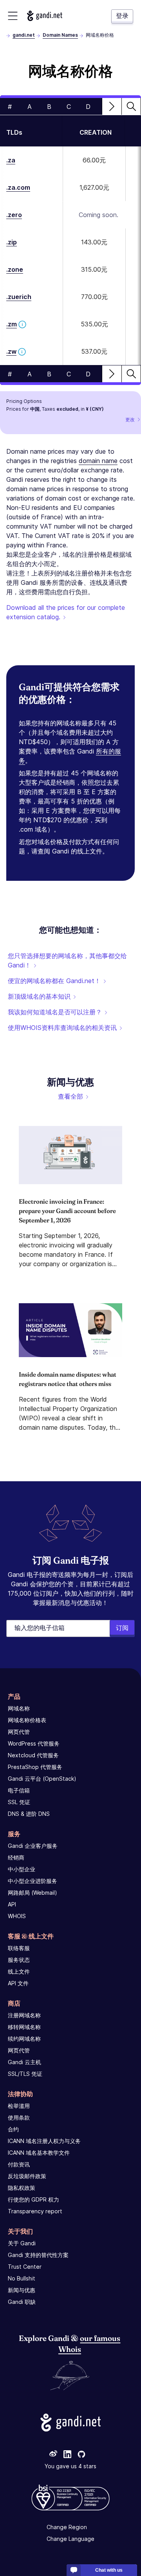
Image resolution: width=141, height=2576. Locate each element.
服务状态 (19, 1960)
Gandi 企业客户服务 (33, 1846)
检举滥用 (19, 2106)
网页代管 (19, 1732)
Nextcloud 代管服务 (33, 1755)
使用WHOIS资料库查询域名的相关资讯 (62, 1028)
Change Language (70, 2539)
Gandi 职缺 (22, 2302)
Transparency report (35, 2211)
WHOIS (17, 1916)
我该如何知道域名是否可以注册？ (55, 1012)
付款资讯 (19, 2164)
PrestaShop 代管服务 (35, 1767)
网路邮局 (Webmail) (33, 1893)
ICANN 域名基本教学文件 (39, 2153)
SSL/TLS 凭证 (25, 2074)
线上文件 (19, 1971)
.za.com (18, 187)
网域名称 (19, 1708)
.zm (12, 324)
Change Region (67, 2527)
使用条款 (19, 2117)
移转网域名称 (24, 2027)
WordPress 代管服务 (34, 1743)
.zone (15, 269)
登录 (122, 16)
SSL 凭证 (19, 1802)
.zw (11, 351)
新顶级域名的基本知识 (39, 996)
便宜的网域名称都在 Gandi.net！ (54, 981)
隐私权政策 (22, 2188)
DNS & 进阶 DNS (29, 1814)
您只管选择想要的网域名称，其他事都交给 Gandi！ (67, 960)
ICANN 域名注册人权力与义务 (44, 2141)
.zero (14, 215)
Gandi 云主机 (24, 2062)
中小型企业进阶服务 (33, 1881)
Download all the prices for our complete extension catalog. (66, 612)
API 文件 (18, 1983)
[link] (53, 2455)
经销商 (16, 1857)
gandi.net (24, 35)
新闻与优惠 (22, 2290)
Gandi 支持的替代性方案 (38, 2255)
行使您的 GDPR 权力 (33, 2199)
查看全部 (70, 1096)
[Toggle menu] (13, 16)
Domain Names (60, 35)
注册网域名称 (24, 2015)
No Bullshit (22, 2278)
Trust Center (25, 2267)
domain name (98, 461)
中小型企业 (22, 1869)
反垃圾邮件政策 (27, 2176)
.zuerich (19, 297)
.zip (12, 242)
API (12, 1904)
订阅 (122, 1628)
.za (11, 160)
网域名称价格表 (27, 1720)
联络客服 (19, 1948)
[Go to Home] (45, 16)
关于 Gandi (22, 2243)
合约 (13, 2129)
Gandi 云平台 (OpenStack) (42, 1779)
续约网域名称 (24, 2039)
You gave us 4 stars (70, 2466)
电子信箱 (19, 1790)
